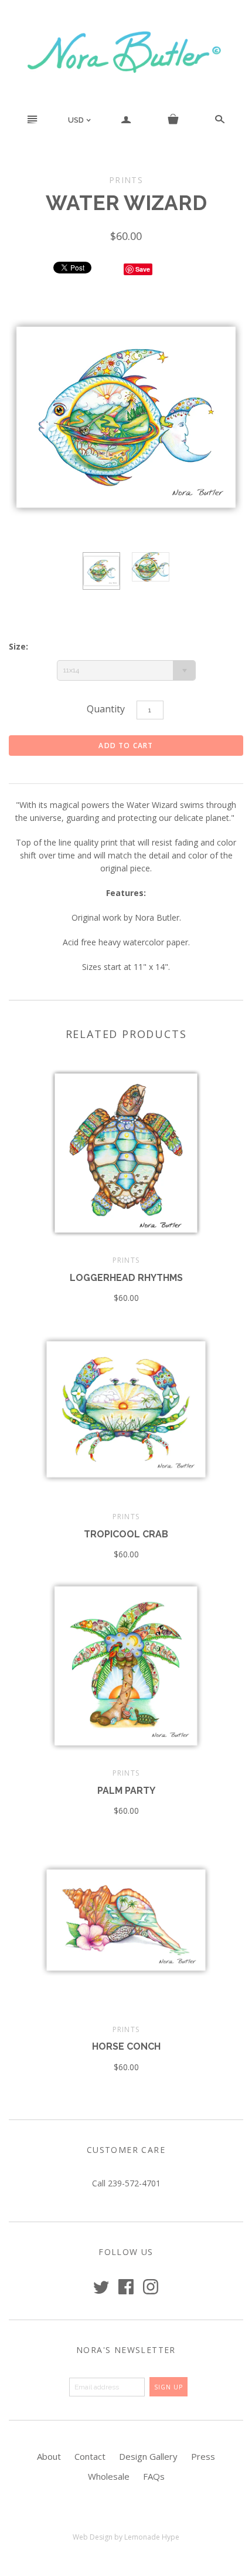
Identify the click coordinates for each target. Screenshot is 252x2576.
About (49, 2456)
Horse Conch (126, 2046)
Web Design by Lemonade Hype (126, 2537)
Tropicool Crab (126, 1534)
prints (126, 1260)
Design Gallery (148, 2456)
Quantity (106, 709)
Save (143, 269)
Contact (90, 2456)
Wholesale (109, 2476)
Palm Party (126, 1791)
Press (203, 2456)
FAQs (154, 2476)
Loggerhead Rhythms (126, 1278)
